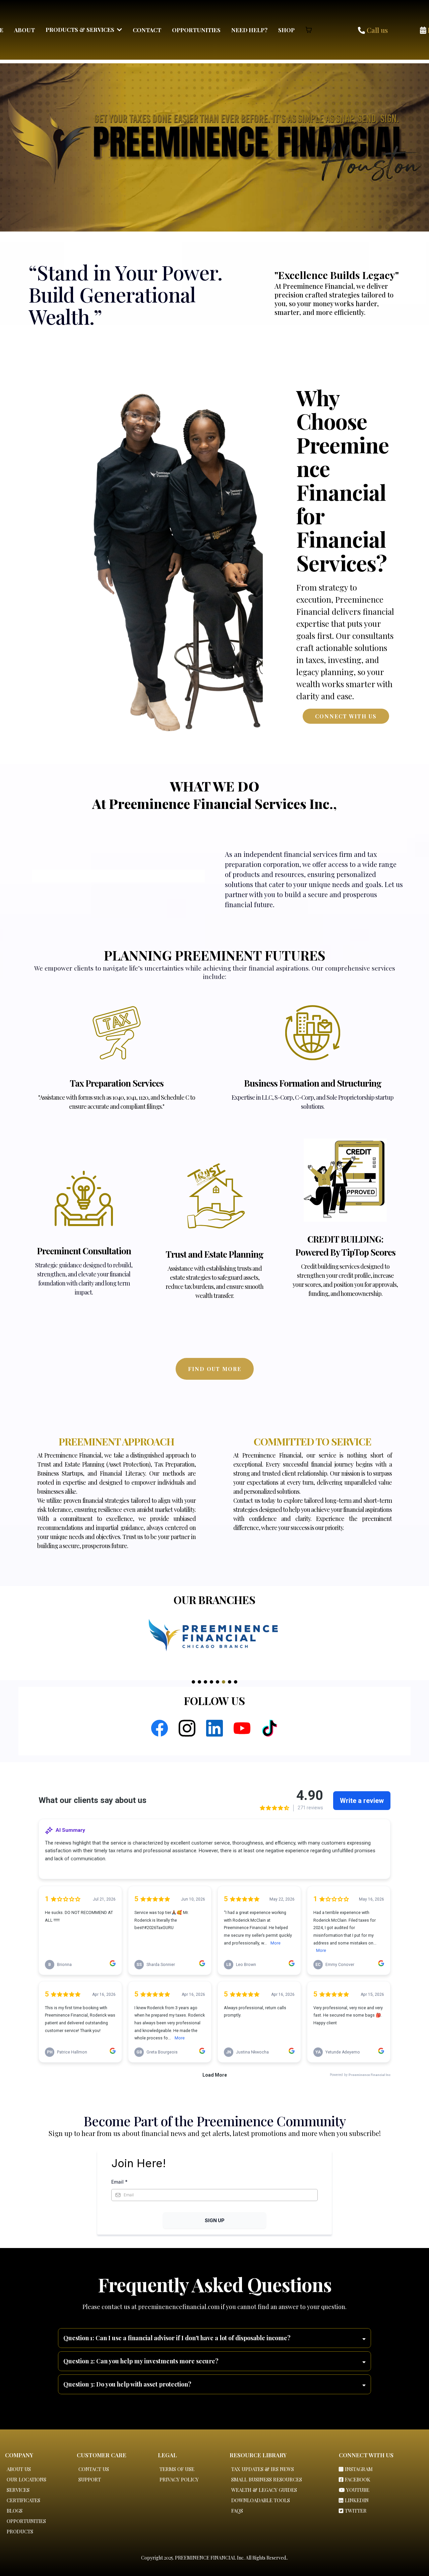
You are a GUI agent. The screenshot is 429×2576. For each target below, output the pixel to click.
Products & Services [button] (81, 30)
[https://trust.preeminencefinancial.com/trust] (214, 1187)
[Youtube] (242, 1728)
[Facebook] (160, 1728)
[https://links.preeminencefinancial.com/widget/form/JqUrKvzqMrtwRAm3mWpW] (116, 1033)
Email (119, 2182)
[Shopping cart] (309, 30)
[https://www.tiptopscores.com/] (345, 1181)
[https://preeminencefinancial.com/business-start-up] (313, 1033)
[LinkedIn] (214, 1728)
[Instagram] (187, 1728)
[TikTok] (269, 1728)
